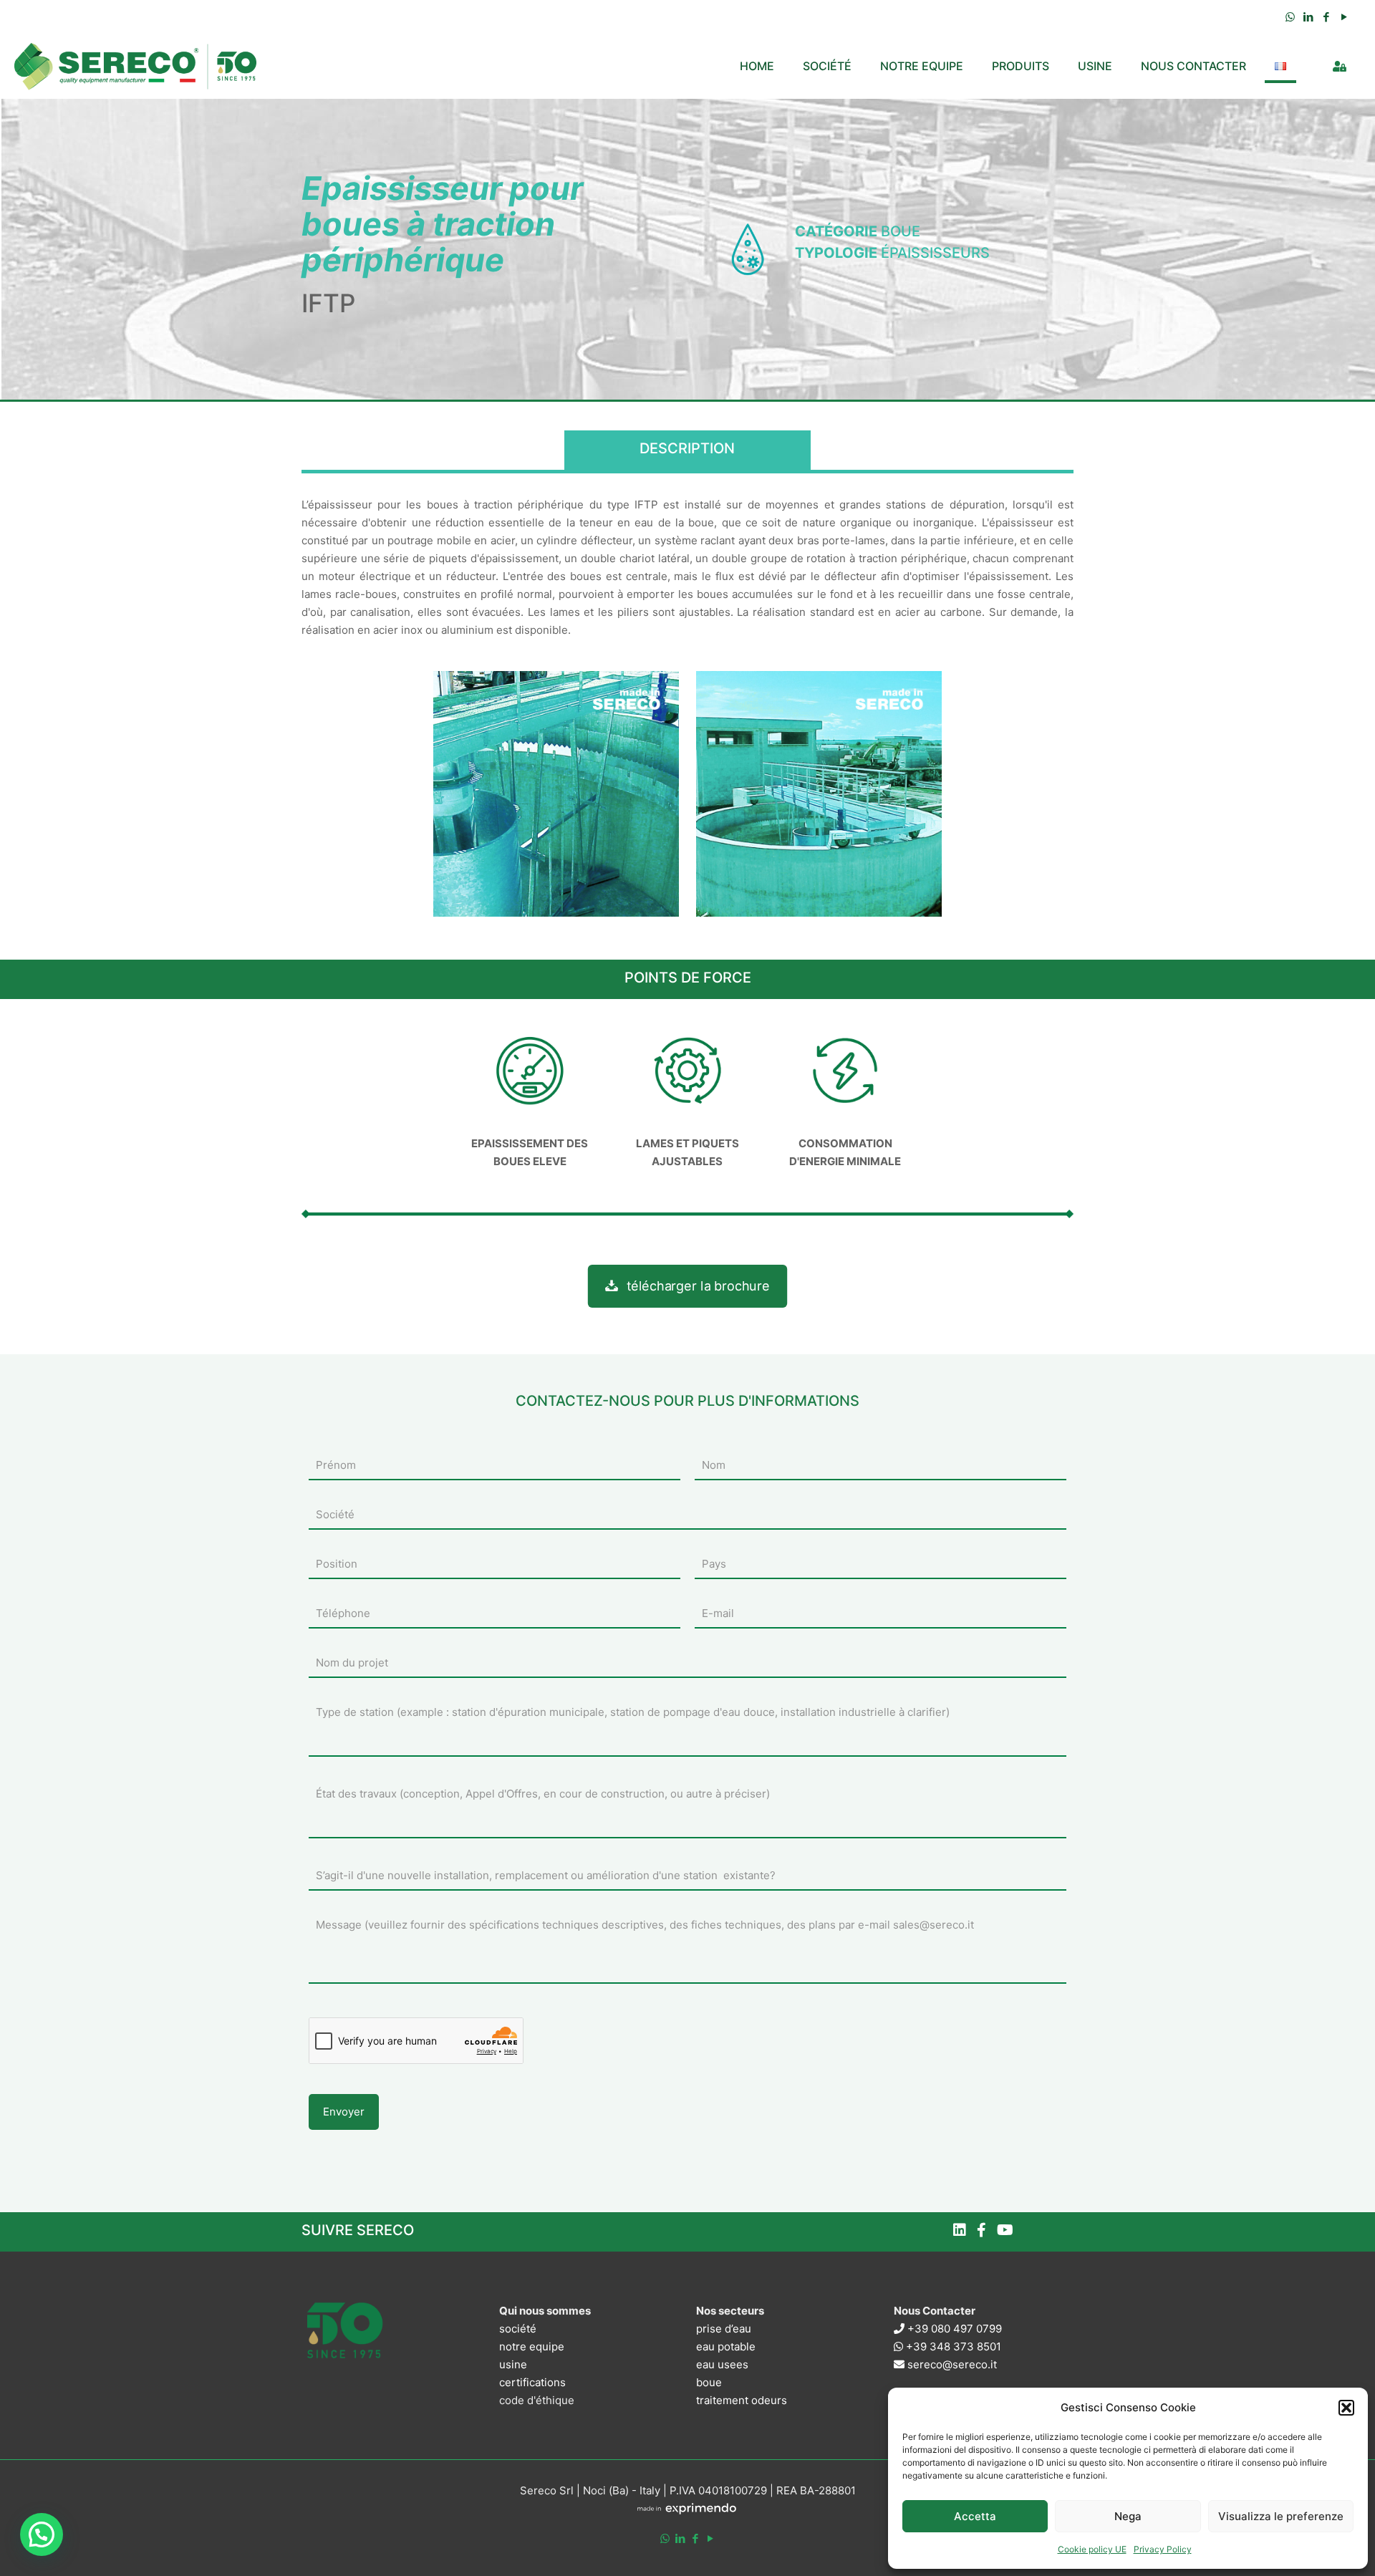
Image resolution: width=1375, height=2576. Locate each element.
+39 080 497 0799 (953, 2329)
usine (513, 2364)
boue (709, 2382)
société (518, 2329)
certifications (532, 2382)
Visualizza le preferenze (1281, 2516)
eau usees (722, 2364)
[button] (1346, 2408)
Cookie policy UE (1092, 2549)
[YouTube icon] (1344, 17)
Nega (1128, 2516)
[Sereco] (136, 66)
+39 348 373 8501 (952, 2346)
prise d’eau (724, 2329)
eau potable (726, 2346)
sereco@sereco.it (951, 2364)
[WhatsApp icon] (1290, 17)
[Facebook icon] (1326, 17)
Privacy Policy (1163, 2549)
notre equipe (532, 2346)
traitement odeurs (742, 2400)
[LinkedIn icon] (1308, 17)
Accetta (975, 2516)
